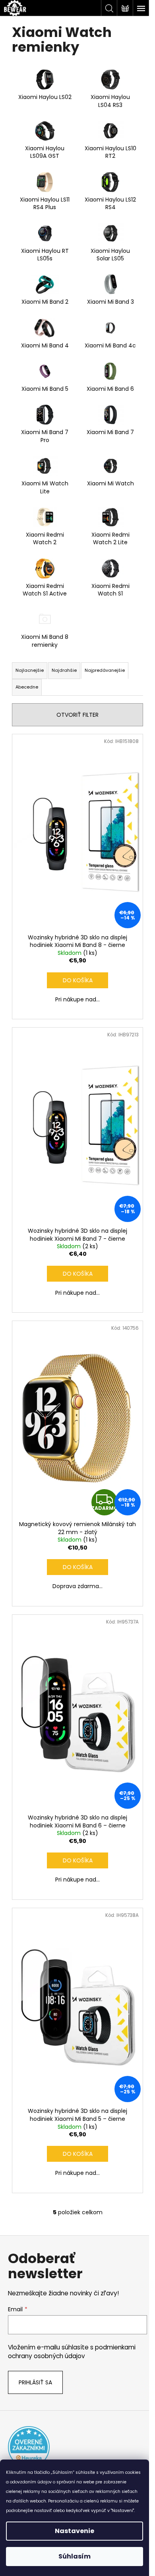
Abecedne (27, 687)
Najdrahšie (64, 670)
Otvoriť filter (77, 715)
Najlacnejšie (30, 670)
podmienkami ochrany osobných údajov (72, 2352)
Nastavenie (75, 2531)
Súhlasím (75, 2556)
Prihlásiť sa (35, 2382)
